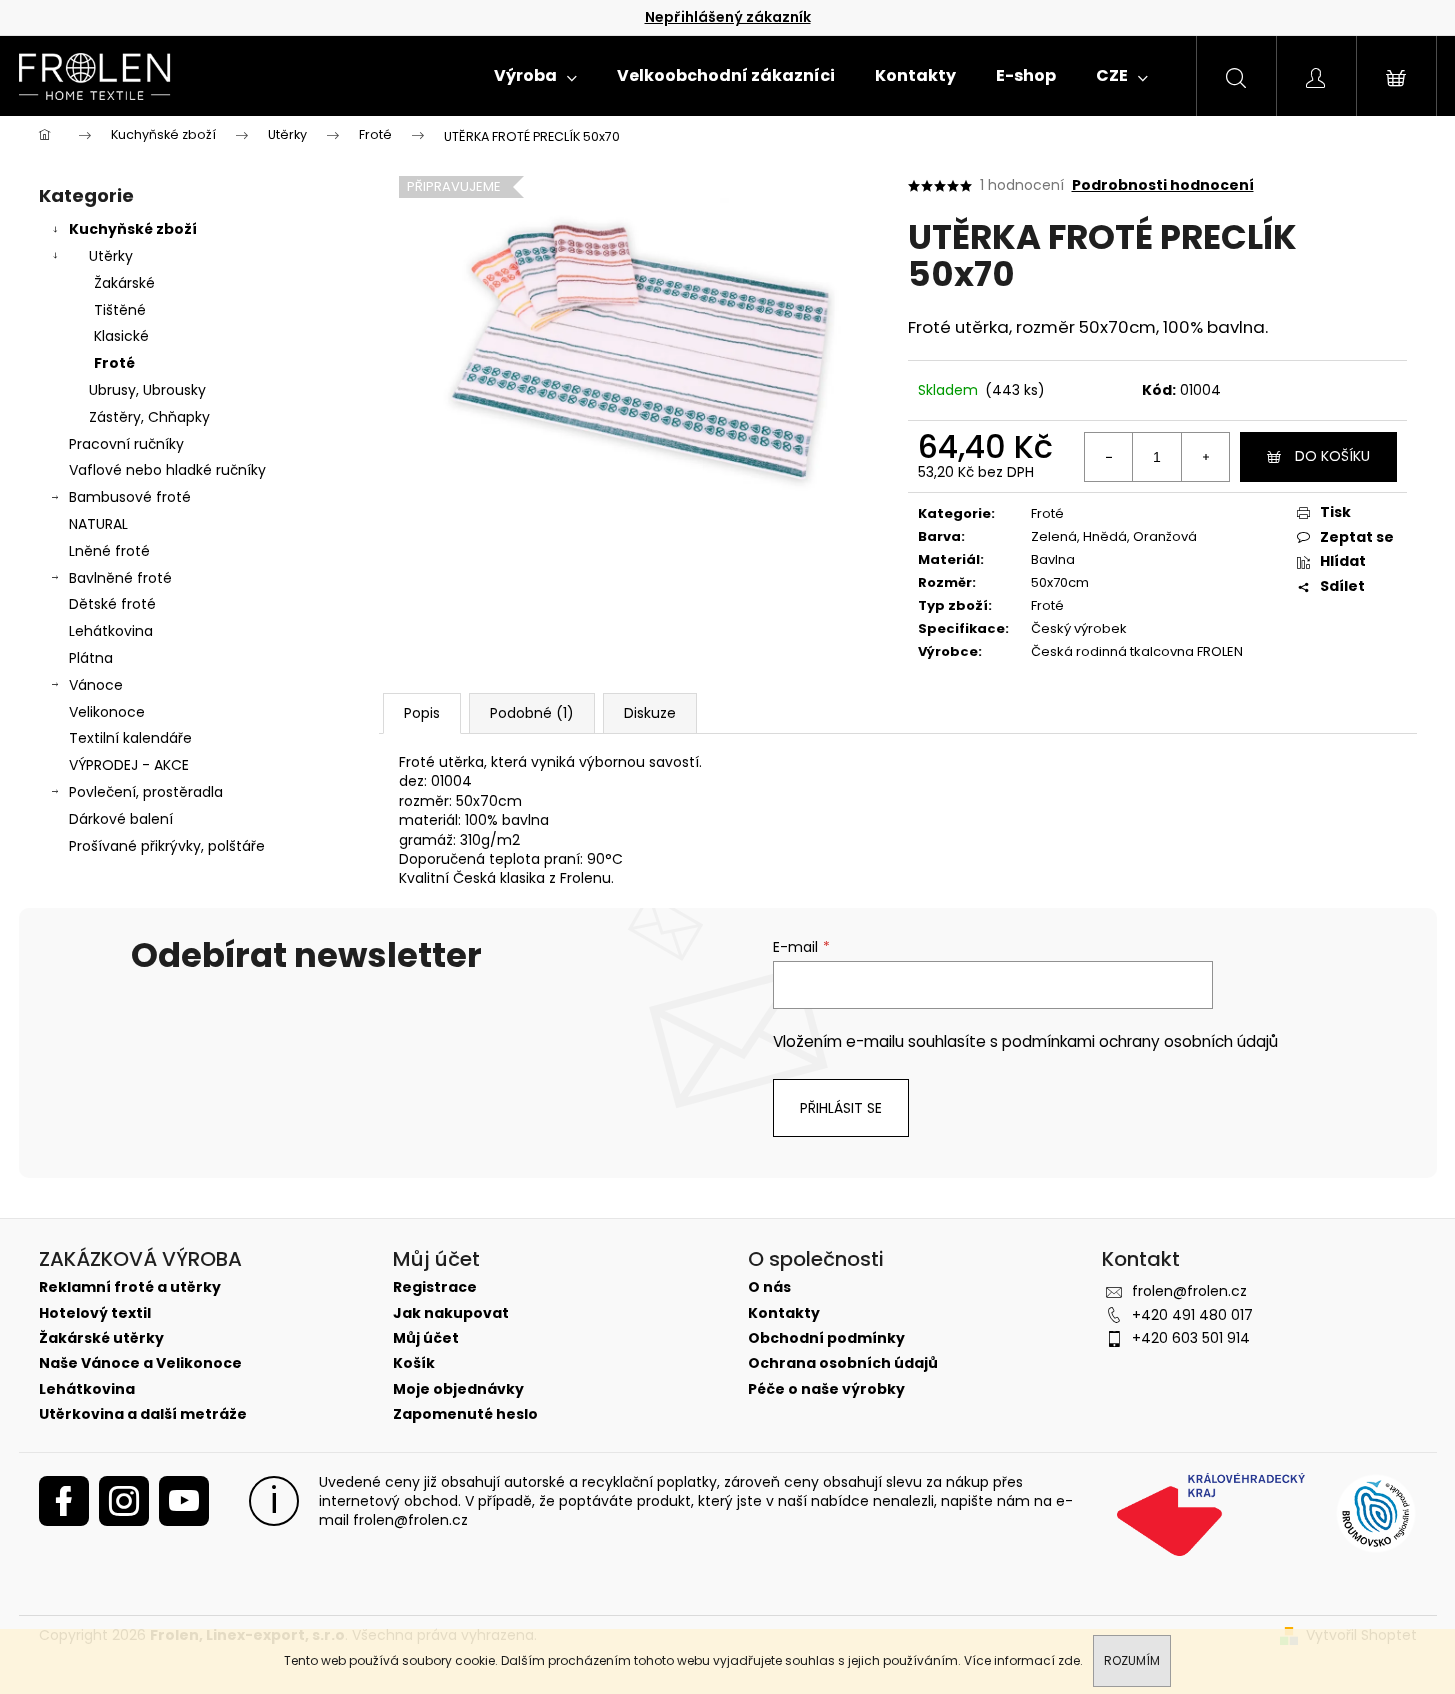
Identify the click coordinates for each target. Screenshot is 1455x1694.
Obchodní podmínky (826, 1338)
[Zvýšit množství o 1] (1205, 457)
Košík (414, 1363)
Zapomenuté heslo (465, 1414)
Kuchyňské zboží (133, 229)
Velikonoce (107, 712)
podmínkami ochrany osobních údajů (1140, 1041)
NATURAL (98, 524)
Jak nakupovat (451, 1313)
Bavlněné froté (120, 578)
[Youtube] (184, 1501)
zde (1069, 1660)
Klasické (121, 336)
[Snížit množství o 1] (1109, 457)
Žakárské (124, 283)
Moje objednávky (458, 1389)
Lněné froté (109, 551)
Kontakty (784, 1313)
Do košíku (1332, 456)
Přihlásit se (841, 1108)
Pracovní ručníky (126, 444)
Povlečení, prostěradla (146, 792)
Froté (114, 363)
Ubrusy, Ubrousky (147, 390)
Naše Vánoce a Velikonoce (140, 1363)
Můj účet (426, 1338)
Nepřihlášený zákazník (728, 17)
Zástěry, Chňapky (149, 417)
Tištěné (120, 310)
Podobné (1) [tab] (532, 713)
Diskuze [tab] (650, 713)
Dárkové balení (121, 819)
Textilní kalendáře (130, 738)
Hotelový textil (95, 1313)
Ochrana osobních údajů (843, 1363)
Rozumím (1132, 1660)
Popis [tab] (422, 713)
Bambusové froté (130, 497)
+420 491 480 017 (1192, 1315)
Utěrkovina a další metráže (143, 1414)
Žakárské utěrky (101, 1338)
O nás (769, 1287)
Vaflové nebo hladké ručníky (167, 470)
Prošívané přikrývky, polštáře (167, 846)
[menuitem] (535, 76)
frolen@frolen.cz (1189, 1291)
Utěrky (111, 256)
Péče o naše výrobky (826, 1389)
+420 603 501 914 (1191, 1338)
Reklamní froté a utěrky (130, 1287)
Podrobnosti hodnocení (1163, 185)
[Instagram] (124, 1501)
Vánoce (96, 685)
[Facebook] (64, 1501)
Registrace (435, 1287)
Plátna (91, 658)
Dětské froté (112, 604)
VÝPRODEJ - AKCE (129, 765)
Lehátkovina (111, 631)
